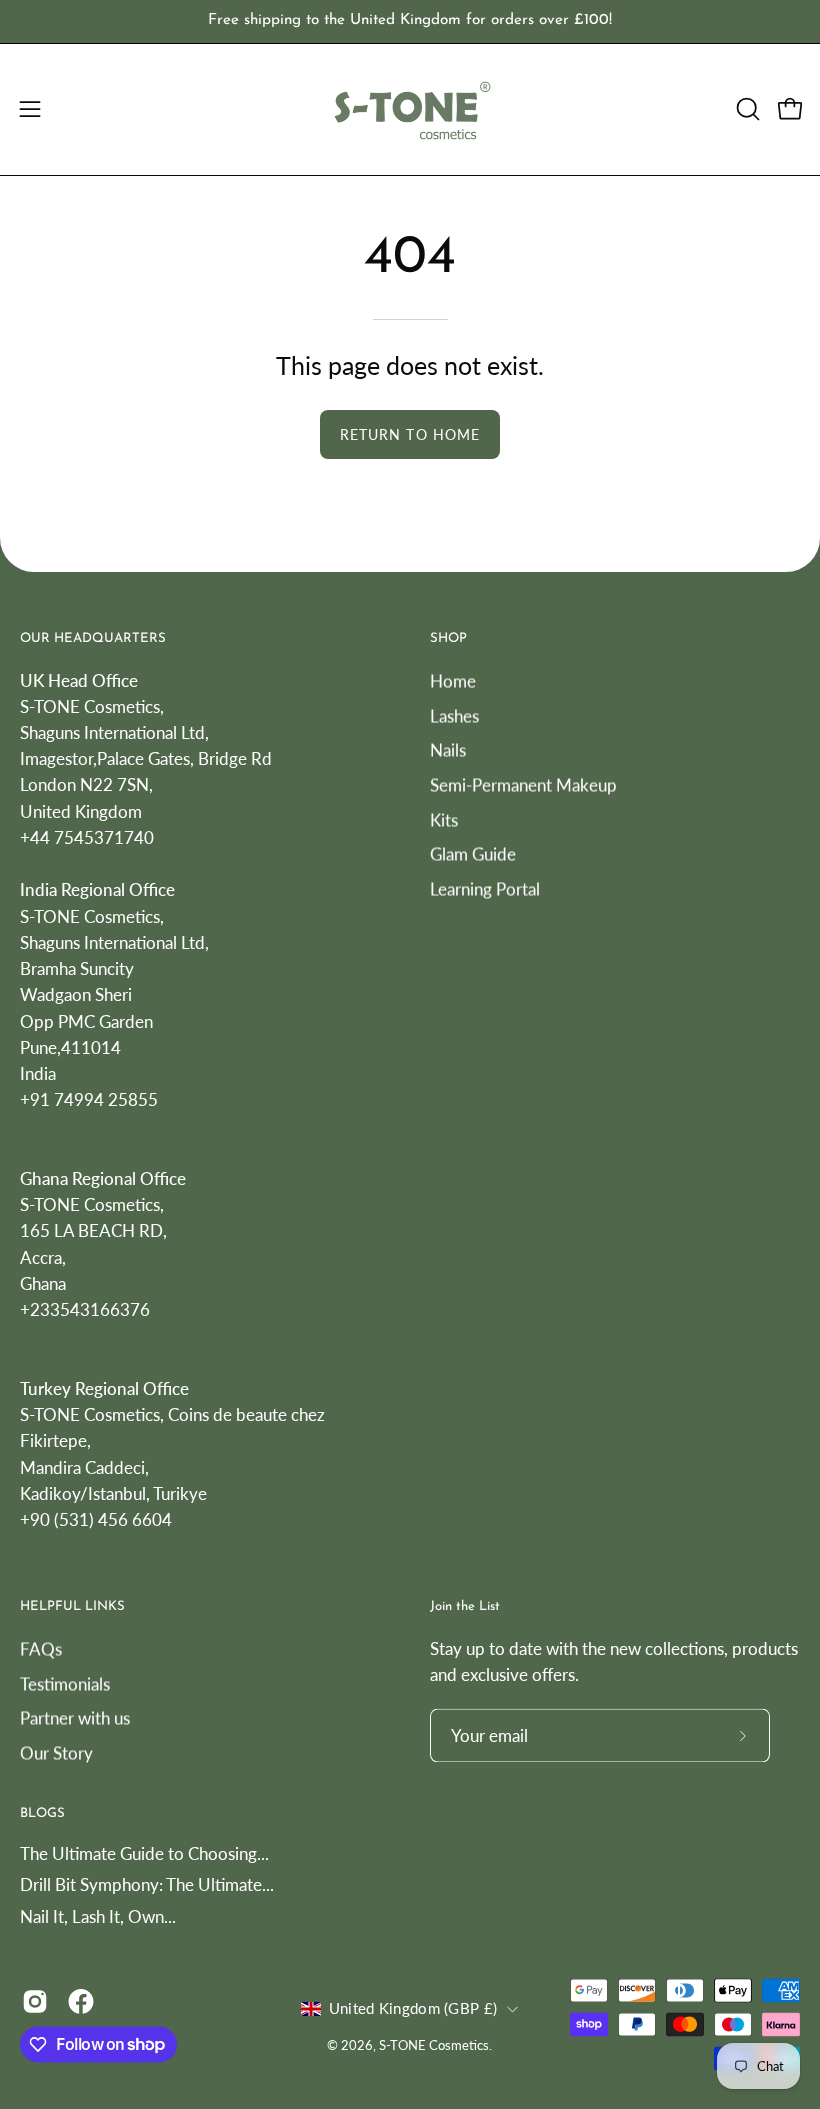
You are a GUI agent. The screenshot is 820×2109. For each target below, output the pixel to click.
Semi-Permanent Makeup (523, 784)
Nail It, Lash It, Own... (98, 1916)
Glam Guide (473, 853)
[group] (410, 21)
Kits (444, 818)
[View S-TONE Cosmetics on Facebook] (81, 2001)
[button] (746, 109)
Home (453, 680)
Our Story (56, 1752)
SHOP (448, 638)
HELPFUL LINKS (72, 1607)
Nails (448, 749)
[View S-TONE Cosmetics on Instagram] (35, 2001)
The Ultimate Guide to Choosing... (144, 1853)
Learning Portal (485, 888)
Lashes (454, 715)
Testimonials (65, 1683)
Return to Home (410, 434)
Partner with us (75, 1718)
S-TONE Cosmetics (434, 2046)
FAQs (41, 1648)
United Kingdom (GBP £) (413, 2009)
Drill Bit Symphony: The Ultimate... (147, 1885)
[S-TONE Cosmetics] (410, 109)
